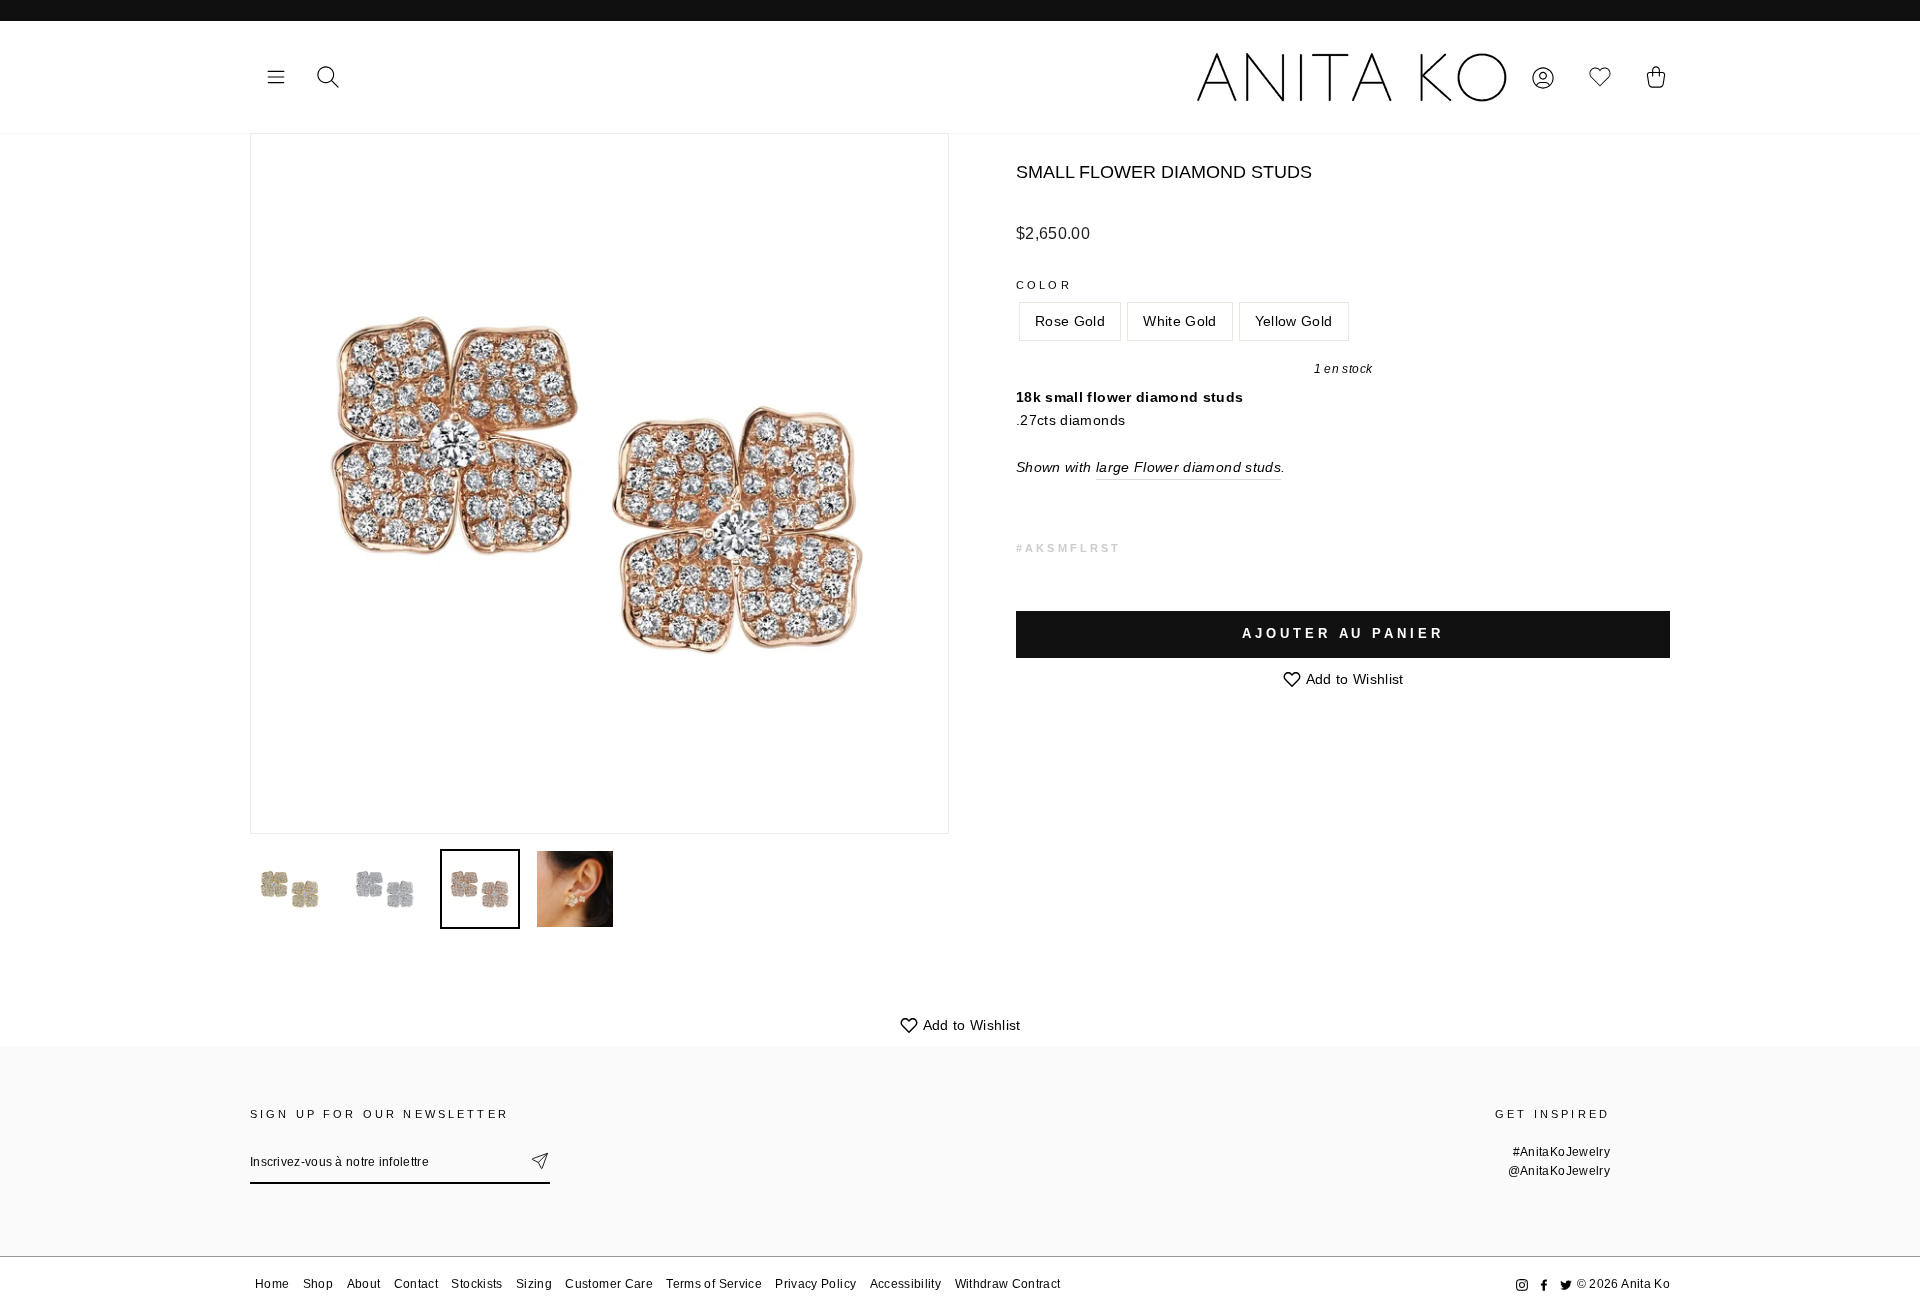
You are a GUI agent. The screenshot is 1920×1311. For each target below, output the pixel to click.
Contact (416, 1284)
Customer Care (609, 1284)
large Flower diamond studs (1188, 467)
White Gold (1180, 321)
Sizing (534, 1284)
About (364, 1284)
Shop (318, 1284)
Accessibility (906, 1284)
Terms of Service (714, 1284)
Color (1044, 285)
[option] (599, 483)
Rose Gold (1070, 321)
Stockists (476, 1284)
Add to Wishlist (1353, 679)
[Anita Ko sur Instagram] (1522, 1284)
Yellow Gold (1294, 321)
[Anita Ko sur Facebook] (1544, 1284)
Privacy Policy (815, 1284)
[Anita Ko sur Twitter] (1566, 1284)
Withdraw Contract (1008, 1284)
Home (272, 1284)
